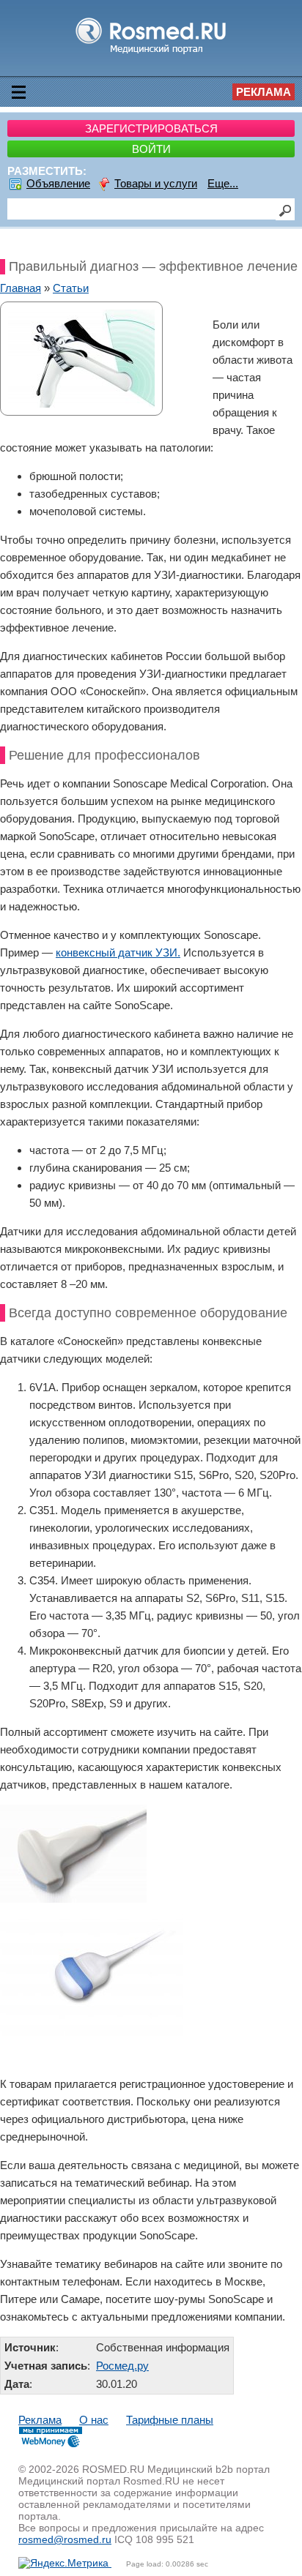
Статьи (71, 288)
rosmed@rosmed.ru (65, 2539)
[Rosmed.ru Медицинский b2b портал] (151, 53)
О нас (94, 2420)
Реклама (264, 92)
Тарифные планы (170, 2420)
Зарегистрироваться (151, 128)
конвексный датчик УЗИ (117, 952)
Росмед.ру (122, 2366)
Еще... (223, 183)
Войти (151, 149)
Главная (21, 288)
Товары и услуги (156, 183)
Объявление (58, 183)
